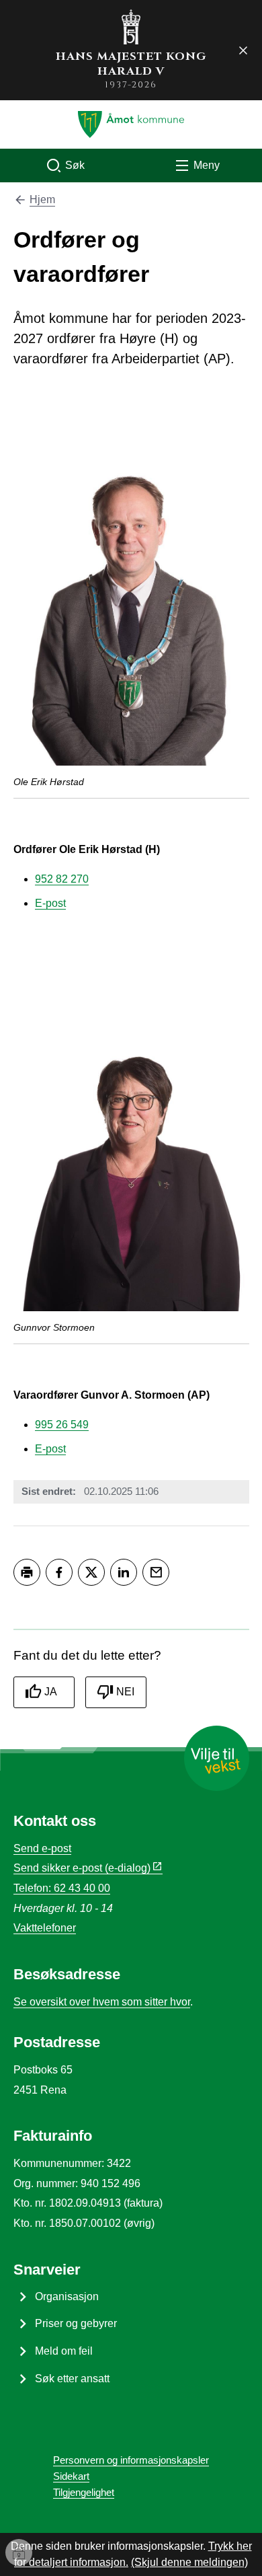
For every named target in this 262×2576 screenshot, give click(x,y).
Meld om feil (64, 2351)
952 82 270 (62, 879)
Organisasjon (67, 2296)
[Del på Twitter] (91, 1572)
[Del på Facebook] (59, 1572)
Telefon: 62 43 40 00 (62, 1888)
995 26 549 (62, 1425)
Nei (125, 1692)
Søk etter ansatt (72, 2379)
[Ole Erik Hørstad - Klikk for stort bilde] (131, 589)
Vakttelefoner (45, 1928)
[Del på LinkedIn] (124, 1572)
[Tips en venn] (156, 1572)
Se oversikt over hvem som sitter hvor (102, 2002)
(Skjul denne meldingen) (189, 2562)
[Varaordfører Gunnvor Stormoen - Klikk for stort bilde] (131, 1134)
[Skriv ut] (27, 1572)
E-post (50, 903)
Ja (51, 1692)
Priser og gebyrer (76, 2323)
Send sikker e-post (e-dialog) (82, 1868)
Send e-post (42, 1848)
